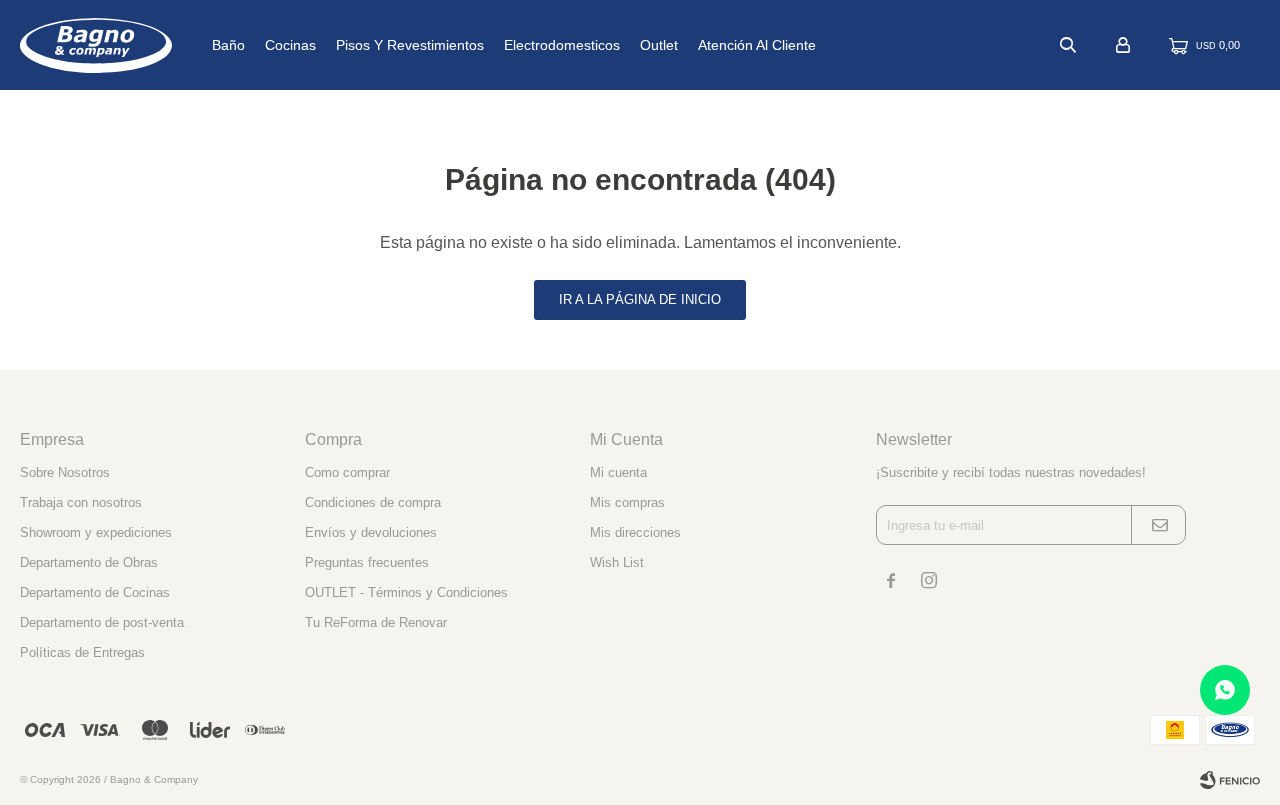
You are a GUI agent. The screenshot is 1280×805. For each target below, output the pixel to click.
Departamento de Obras (89, 562)
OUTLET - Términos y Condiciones (406, 592)
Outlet (659, 45)
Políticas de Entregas (82, 652)
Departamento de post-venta (102, 622)
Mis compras (627, 502)
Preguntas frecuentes (367, 562)
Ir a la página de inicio (640, 299)
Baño (228, 45)
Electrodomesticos (562, 45)
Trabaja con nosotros (81, 502)
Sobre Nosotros (65, 472)
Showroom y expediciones (96, 532)
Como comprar (347, 472)
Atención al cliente (757, 45)
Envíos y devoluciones (371, 532)
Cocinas (290, 45)
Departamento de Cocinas (95, 592)
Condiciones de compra (373, 502)
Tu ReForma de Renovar (376, 622)
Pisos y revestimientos (410, 45)
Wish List (617, 562)
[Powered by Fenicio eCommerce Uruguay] (1230, 780)
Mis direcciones (635, 532)
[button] (1068, 45)
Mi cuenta (618, 472)
